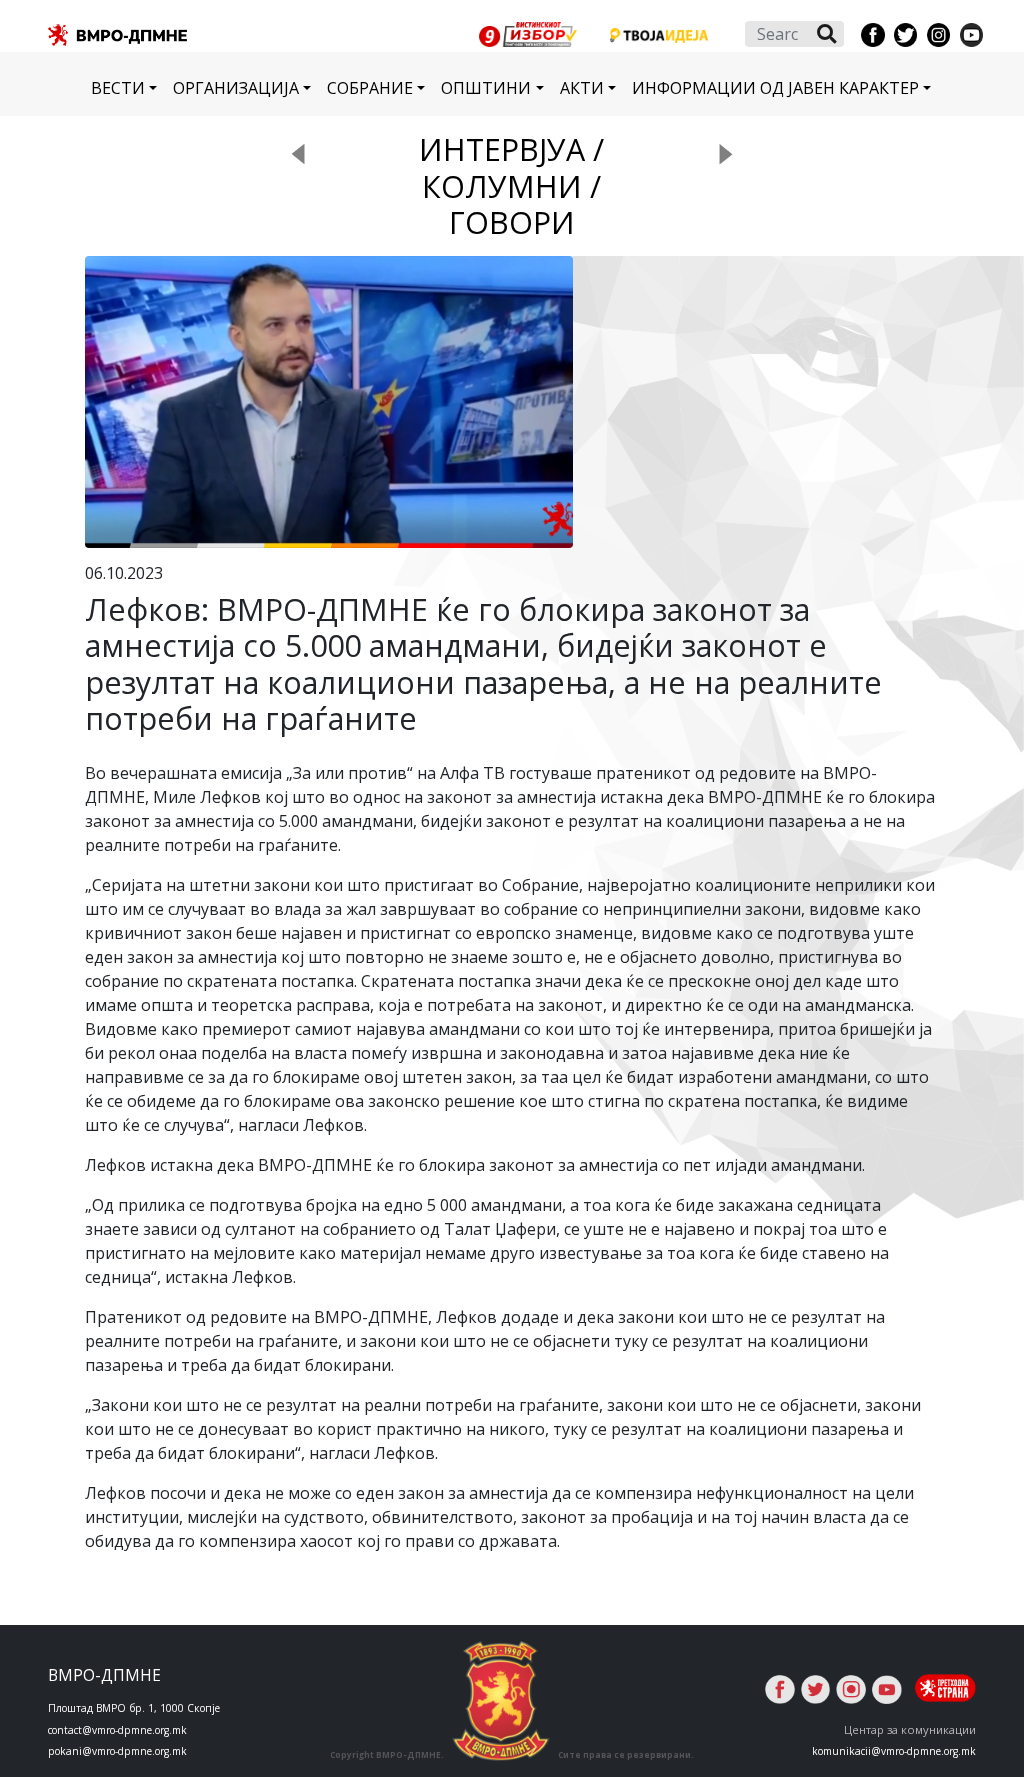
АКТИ (582, 88)
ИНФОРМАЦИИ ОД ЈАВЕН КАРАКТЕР (775, 88)
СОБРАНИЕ (370, 88)
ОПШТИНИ (486, 88)
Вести (118, 88)
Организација (236, 88)
